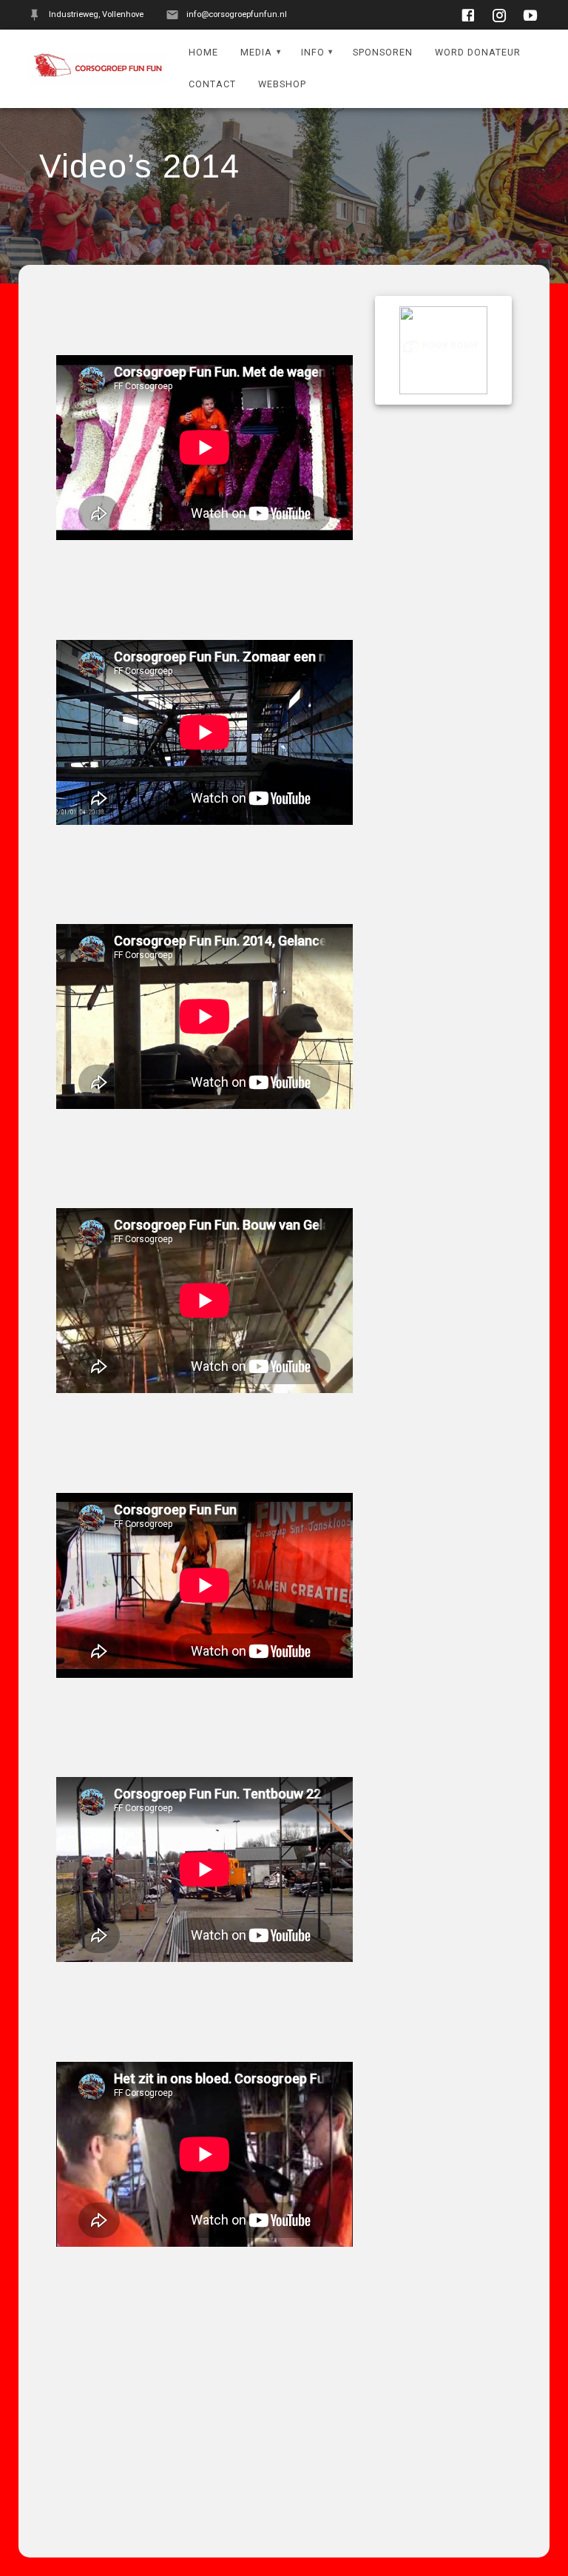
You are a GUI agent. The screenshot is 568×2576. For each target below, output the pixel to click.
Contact (212, 84)
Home (203, 52)
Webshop (282, 84)
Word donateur (478, 52)
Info (313, 52)
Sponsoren (383, 52)
